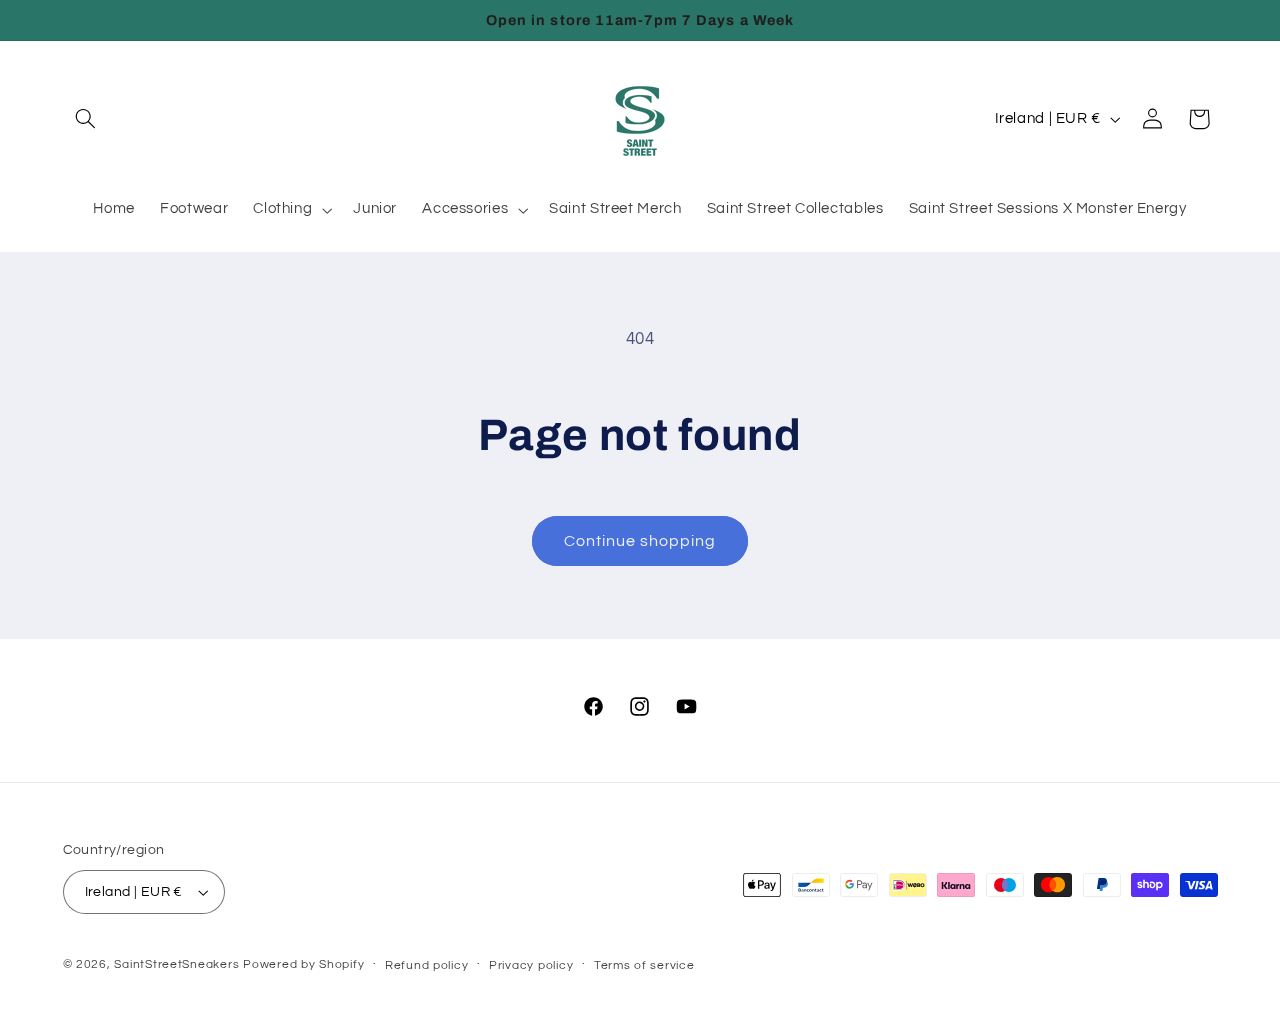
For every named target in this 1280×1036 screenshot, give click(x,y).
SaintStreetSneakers (176, 964)
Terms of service (644, 965)
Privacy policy (531, 965)
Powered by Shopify (303, 964)
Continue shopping (640, 541)
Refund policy (427, 965)
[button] (86, 119)
